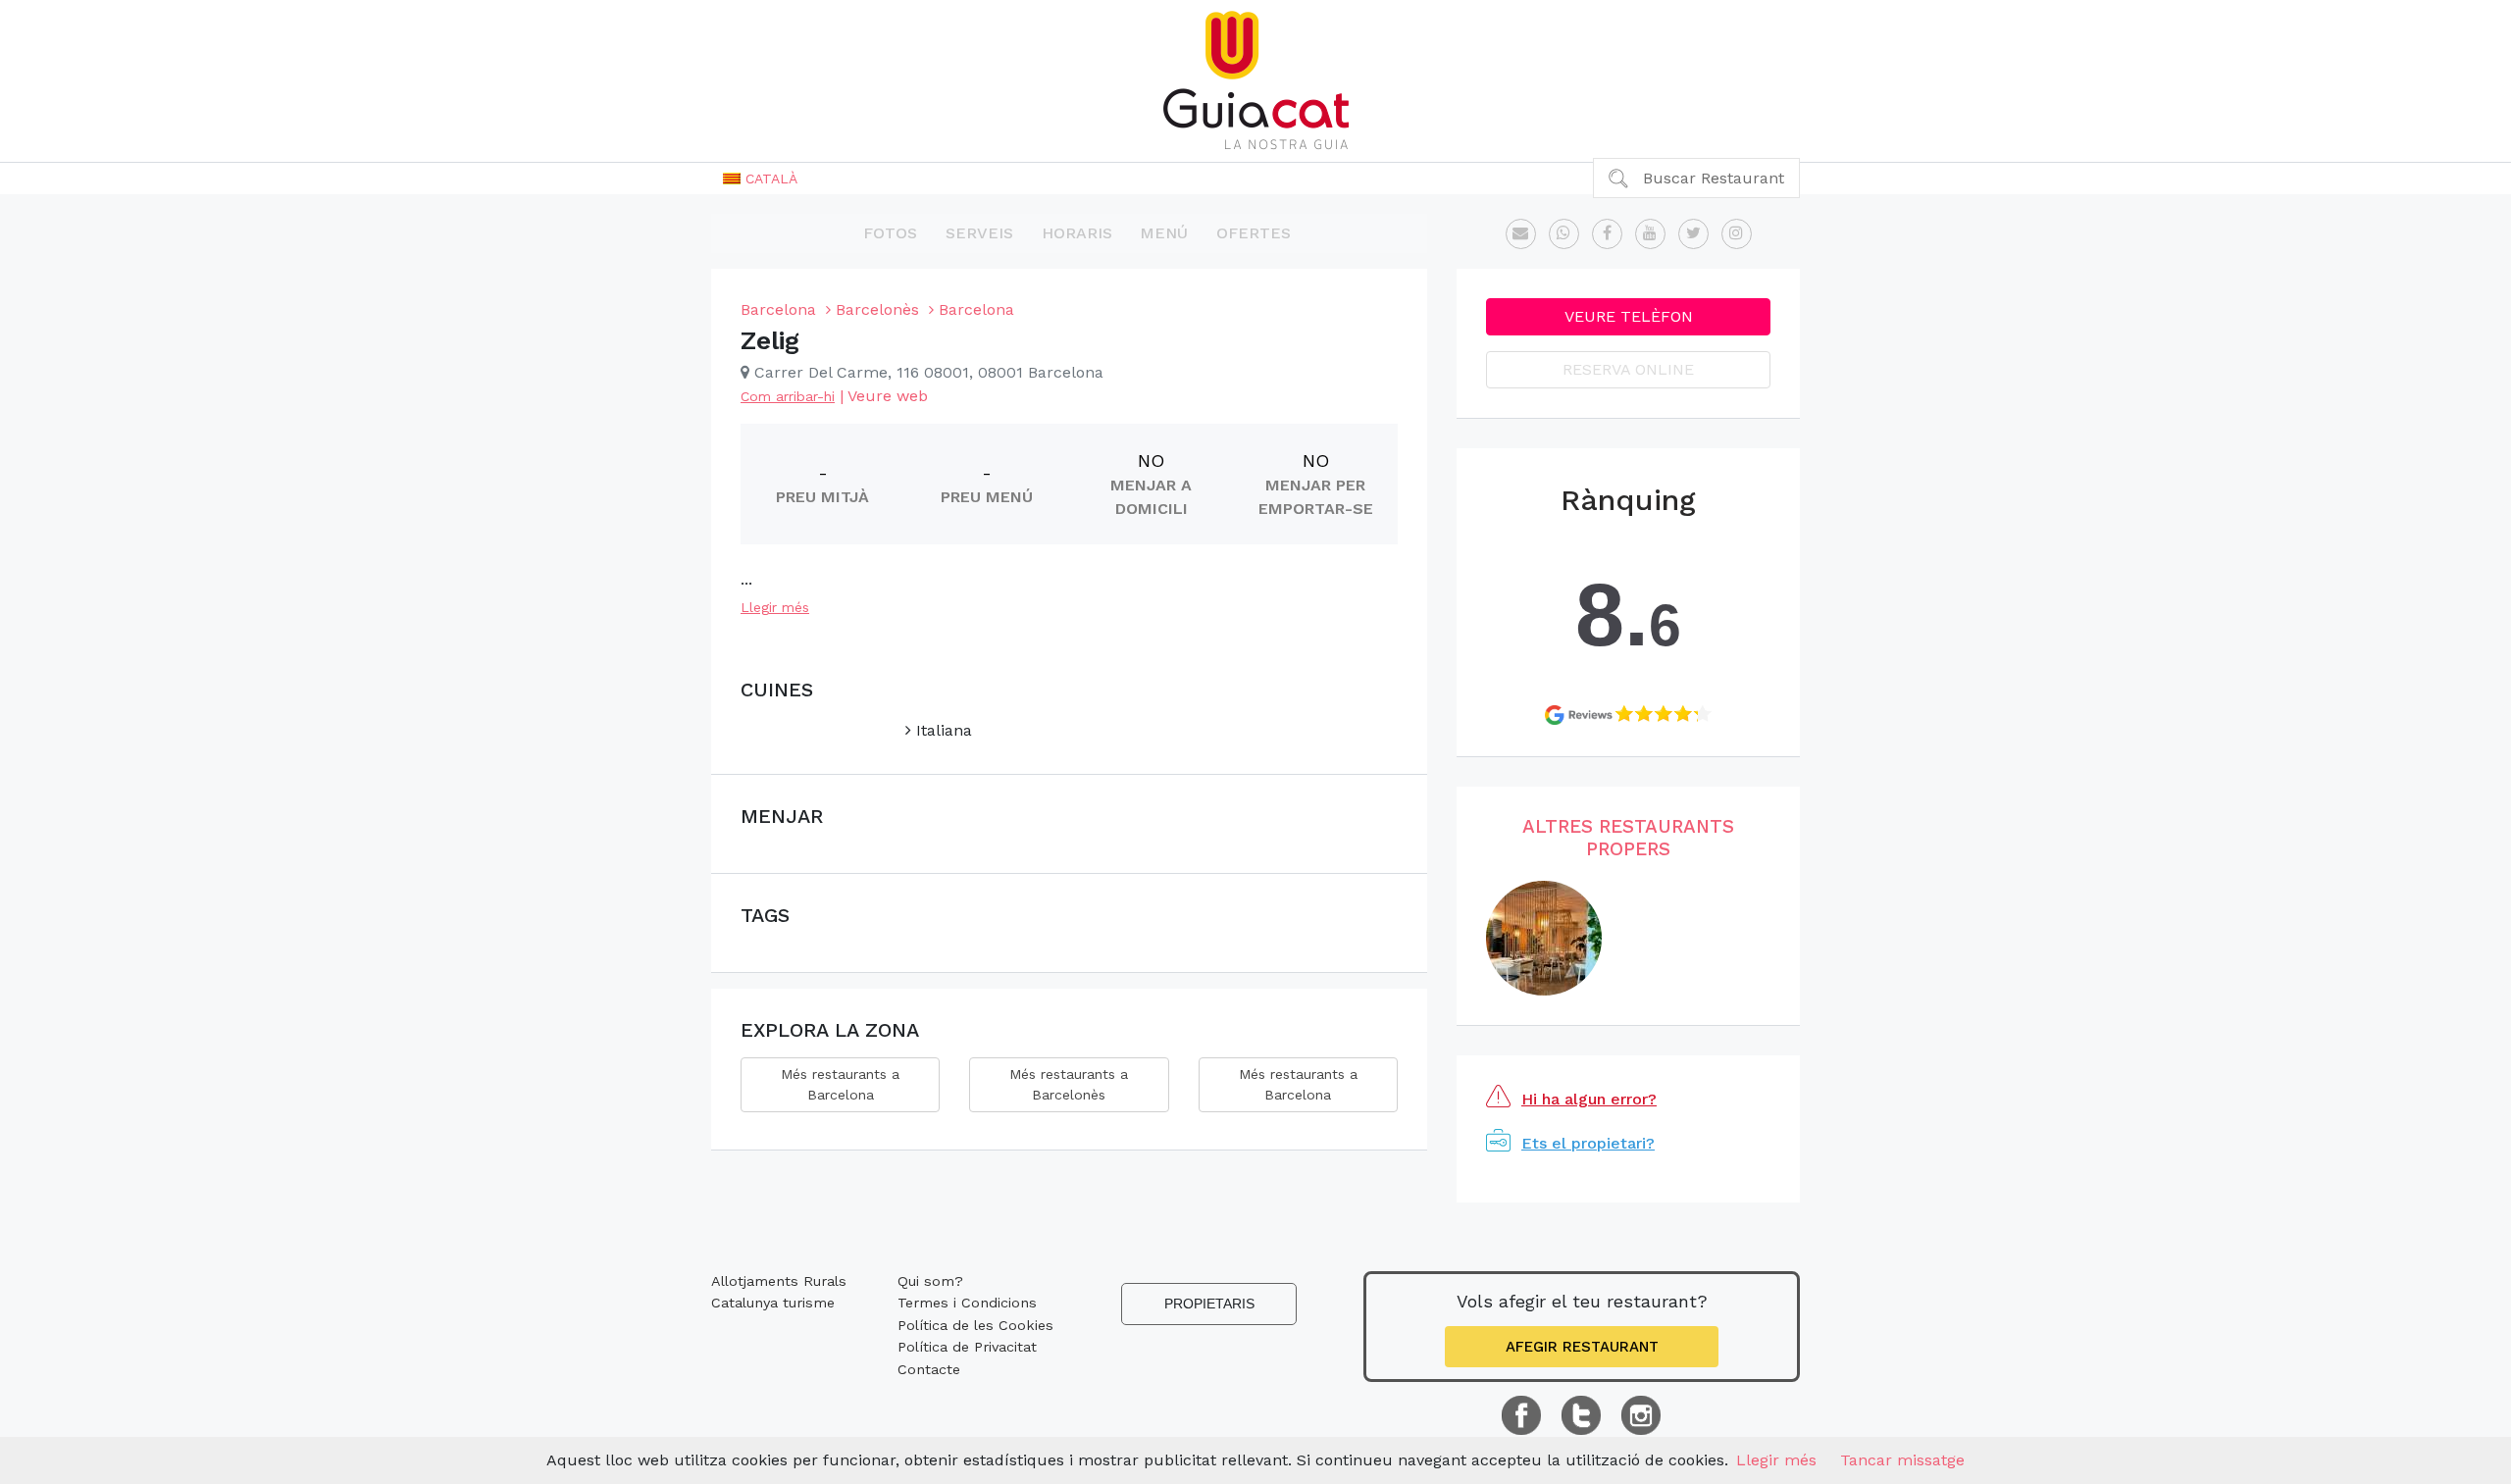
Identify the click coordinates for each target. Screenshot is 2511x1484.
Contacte (929, 1369)
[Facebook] (1607, 234)
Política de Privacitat (967, 1347)
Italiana (942, 730)
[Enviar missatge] (1521, 234)
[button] (760, 179)
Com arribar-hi (788, 396)
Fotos (890, 233)
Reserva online (1628, 369)
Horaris (1077, 233)
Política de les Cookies (975, 1325)
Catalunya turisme (773, 1303)
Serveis (979, 233)
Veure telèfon (1629, 316)
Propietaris (1209, 1304)
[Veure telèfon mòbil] (1564, 234)
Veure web (888, 396)
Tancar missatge (1902, 1460)
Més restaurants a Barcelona (840, 1084)
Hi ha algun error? (1589, 1099)
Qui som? (930, 1281)
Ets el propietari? (1588, 1143)
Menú (1164, 233)
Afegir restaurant (1582, 1347)
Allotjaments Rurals (779, 1281)
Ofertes (1254, 233)
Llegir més (775, 607)
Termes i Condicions (967, 1303)
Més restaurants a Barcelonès (1069, 1084)
